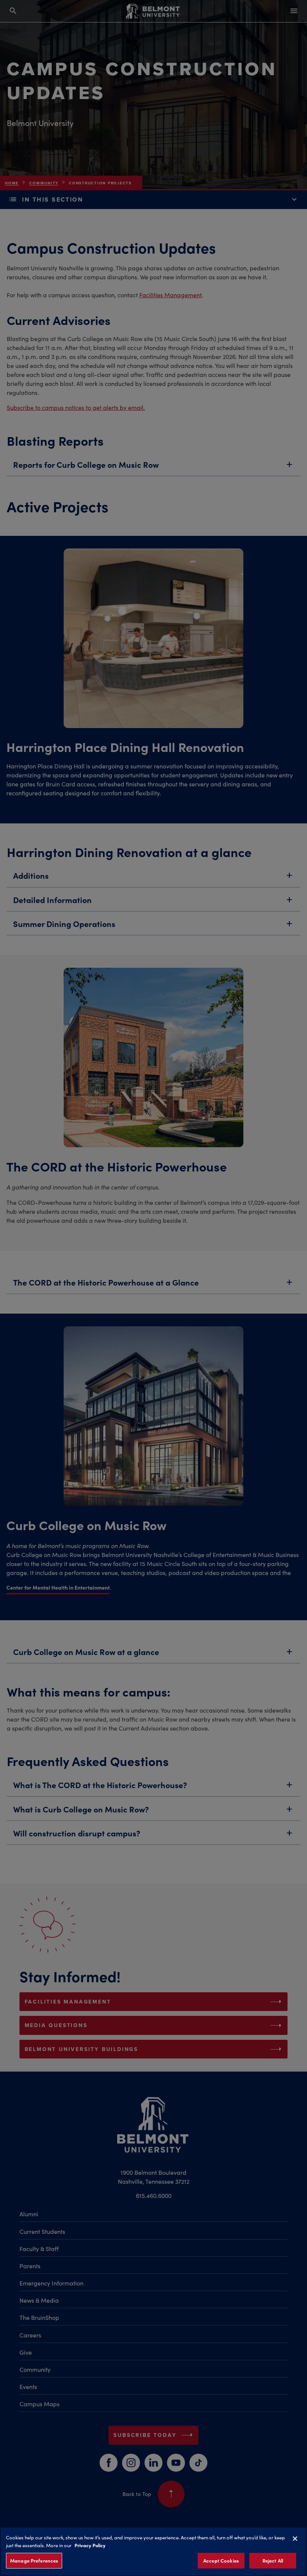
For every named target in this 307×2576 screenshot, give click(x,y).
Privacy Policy (90, 2545)
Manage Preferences (34, 2560)
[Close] (295, 2539)
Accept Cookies (221, 2560)
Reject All (273, 2560)
